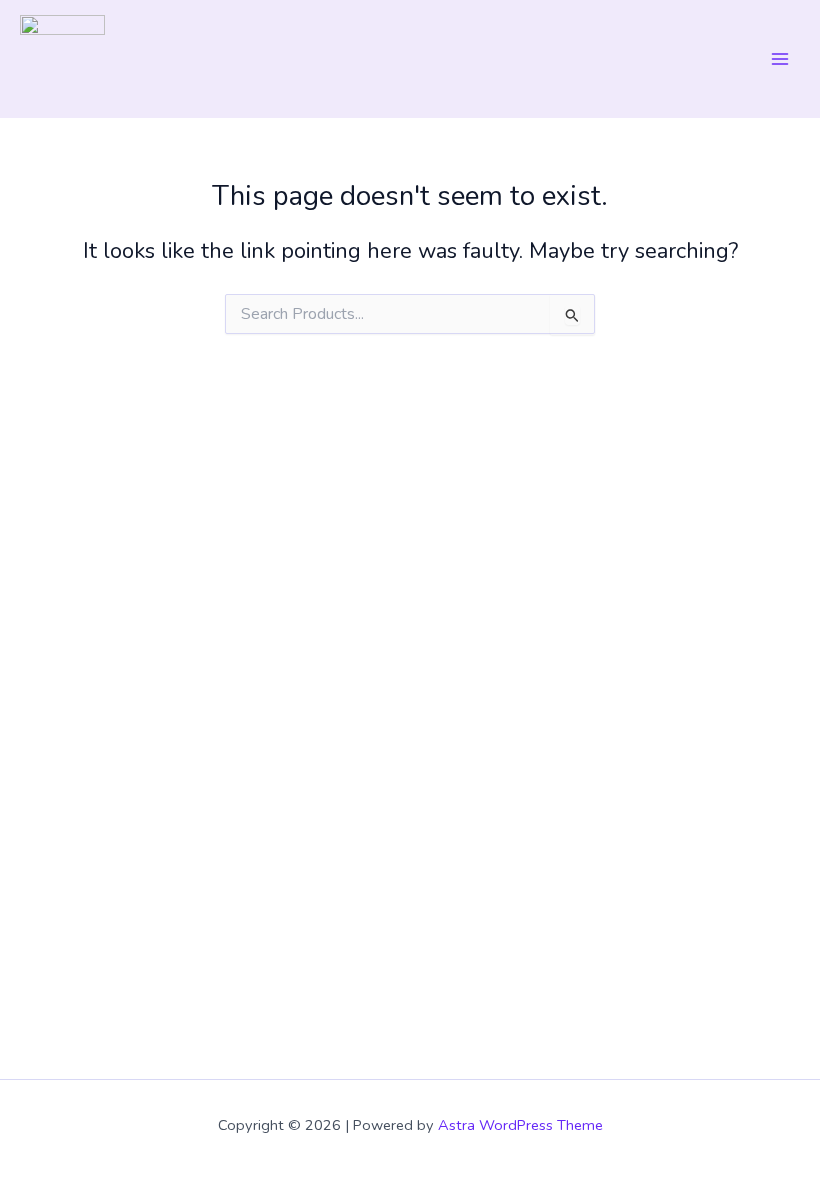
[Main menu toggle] (780, 59)
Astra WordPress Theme (520, 1125)
